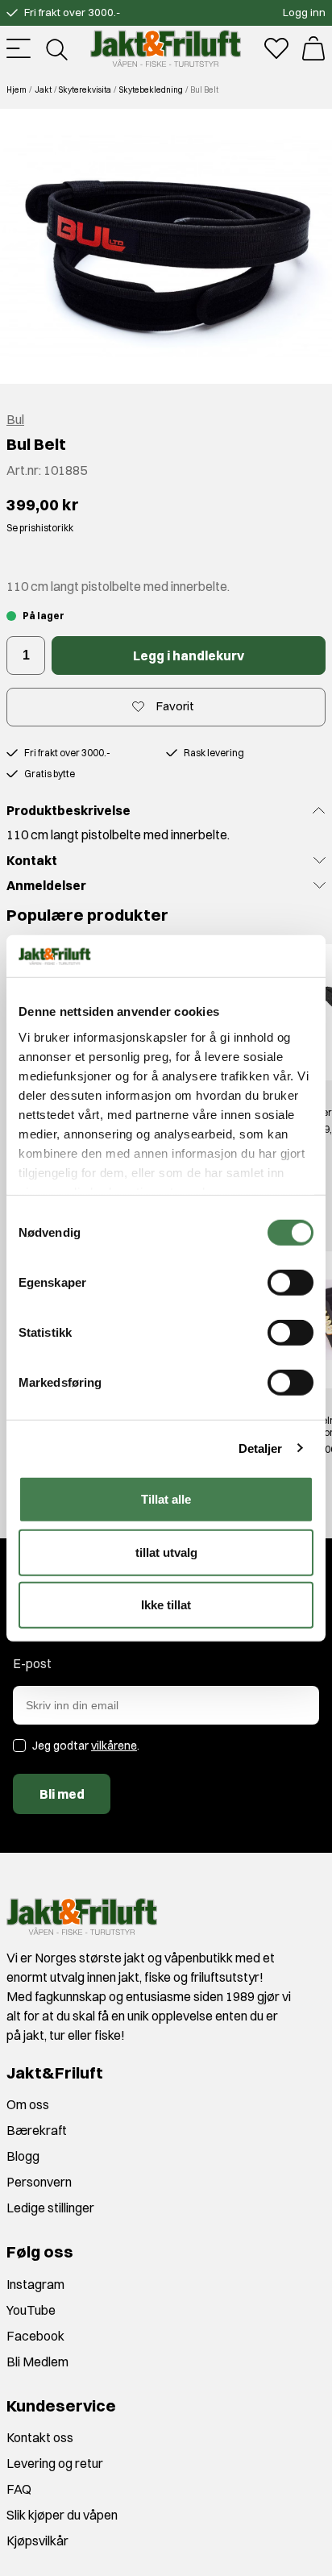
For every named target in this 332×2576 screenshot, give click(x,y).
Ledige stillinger (50, 2208)
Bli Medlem (37, 2362)
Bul (15, 419)
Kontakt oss (40, 2437)
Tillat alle (166, 1499)
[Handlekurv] (313, 48)
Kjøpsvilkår (37, 2541)
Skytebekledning (151, 90)
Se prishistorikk (40, 528)
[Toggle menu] (19, 48)
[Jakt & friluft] (166, 48)
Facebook (35, 2336)
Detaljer (261, 1448)
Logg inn (304, 12)
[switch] (290, 1283)
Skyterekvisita (85, 90)
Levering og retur (55, 2463)
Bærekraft (37, 2130)
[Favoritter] (276, 48)
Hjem (17, 90)
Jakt (43, 90)
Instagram (35, 2284)
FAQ (19, 2489)
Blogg (23, 2156)
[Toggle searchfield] (56, 48)
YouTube (31, 2310)
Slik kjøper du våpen (62, 2515)
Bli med (62, 1794)
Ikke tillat (166, 1605)
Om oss (28, 2104)
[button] (166, 246)
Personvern (39, 2182)
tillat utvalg (166, 1552)
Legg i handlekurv (189, 655)
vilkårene (114, 1746)
